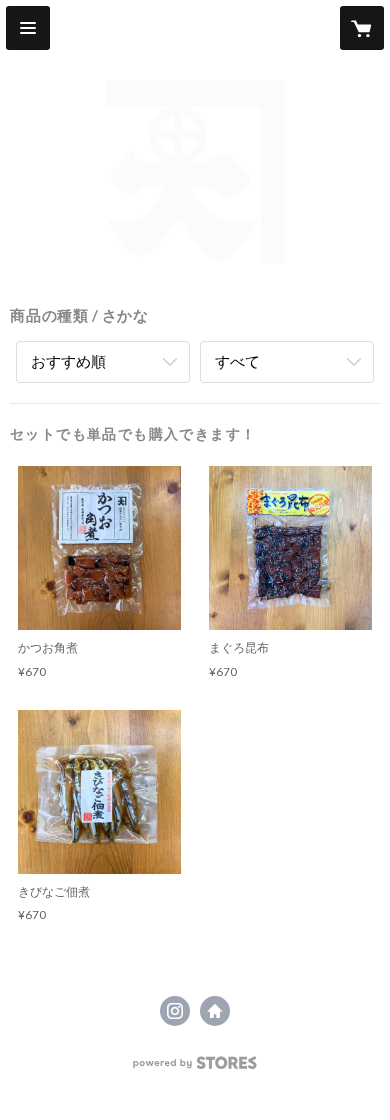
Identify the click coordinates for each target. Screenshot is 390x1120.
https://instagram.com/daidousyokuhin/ (175, 1011)
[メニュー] (28, 28)
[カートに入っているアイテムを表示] (362, 28)
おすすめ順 (68, 361)
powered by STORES (195, 1068)
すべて (237, 361)
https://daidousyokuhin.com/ (215, 1011)
